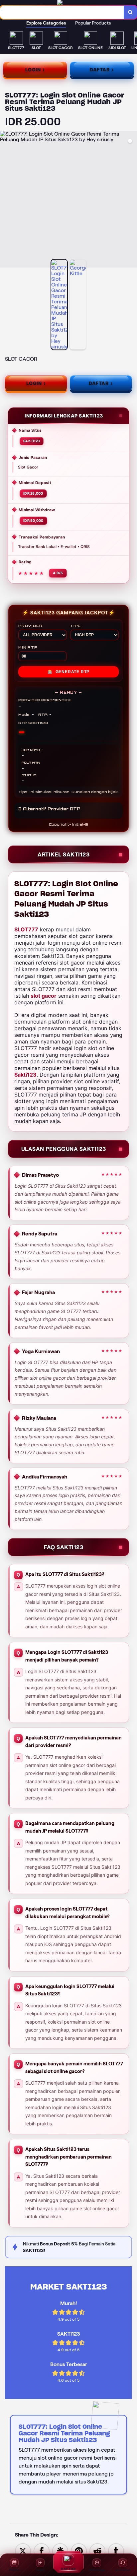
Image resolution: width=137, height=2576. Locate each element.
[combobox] (62, 12)
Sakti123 (25, 1075)
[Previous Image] (5, 200)
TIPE (75, 626)
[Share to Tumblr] (116, 2551)
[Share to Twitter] (23, 2551)
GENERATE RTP (68, 672)
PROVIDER (30, 626)
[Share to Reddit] (97, 2551)
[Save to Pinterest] (79, 2551)
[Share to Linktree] (60, 2551)
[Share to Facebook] (42, 2551)
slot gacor (44, 996)
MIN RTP (28, 647)
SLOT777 (26, 929)
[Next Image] (132, 200)
